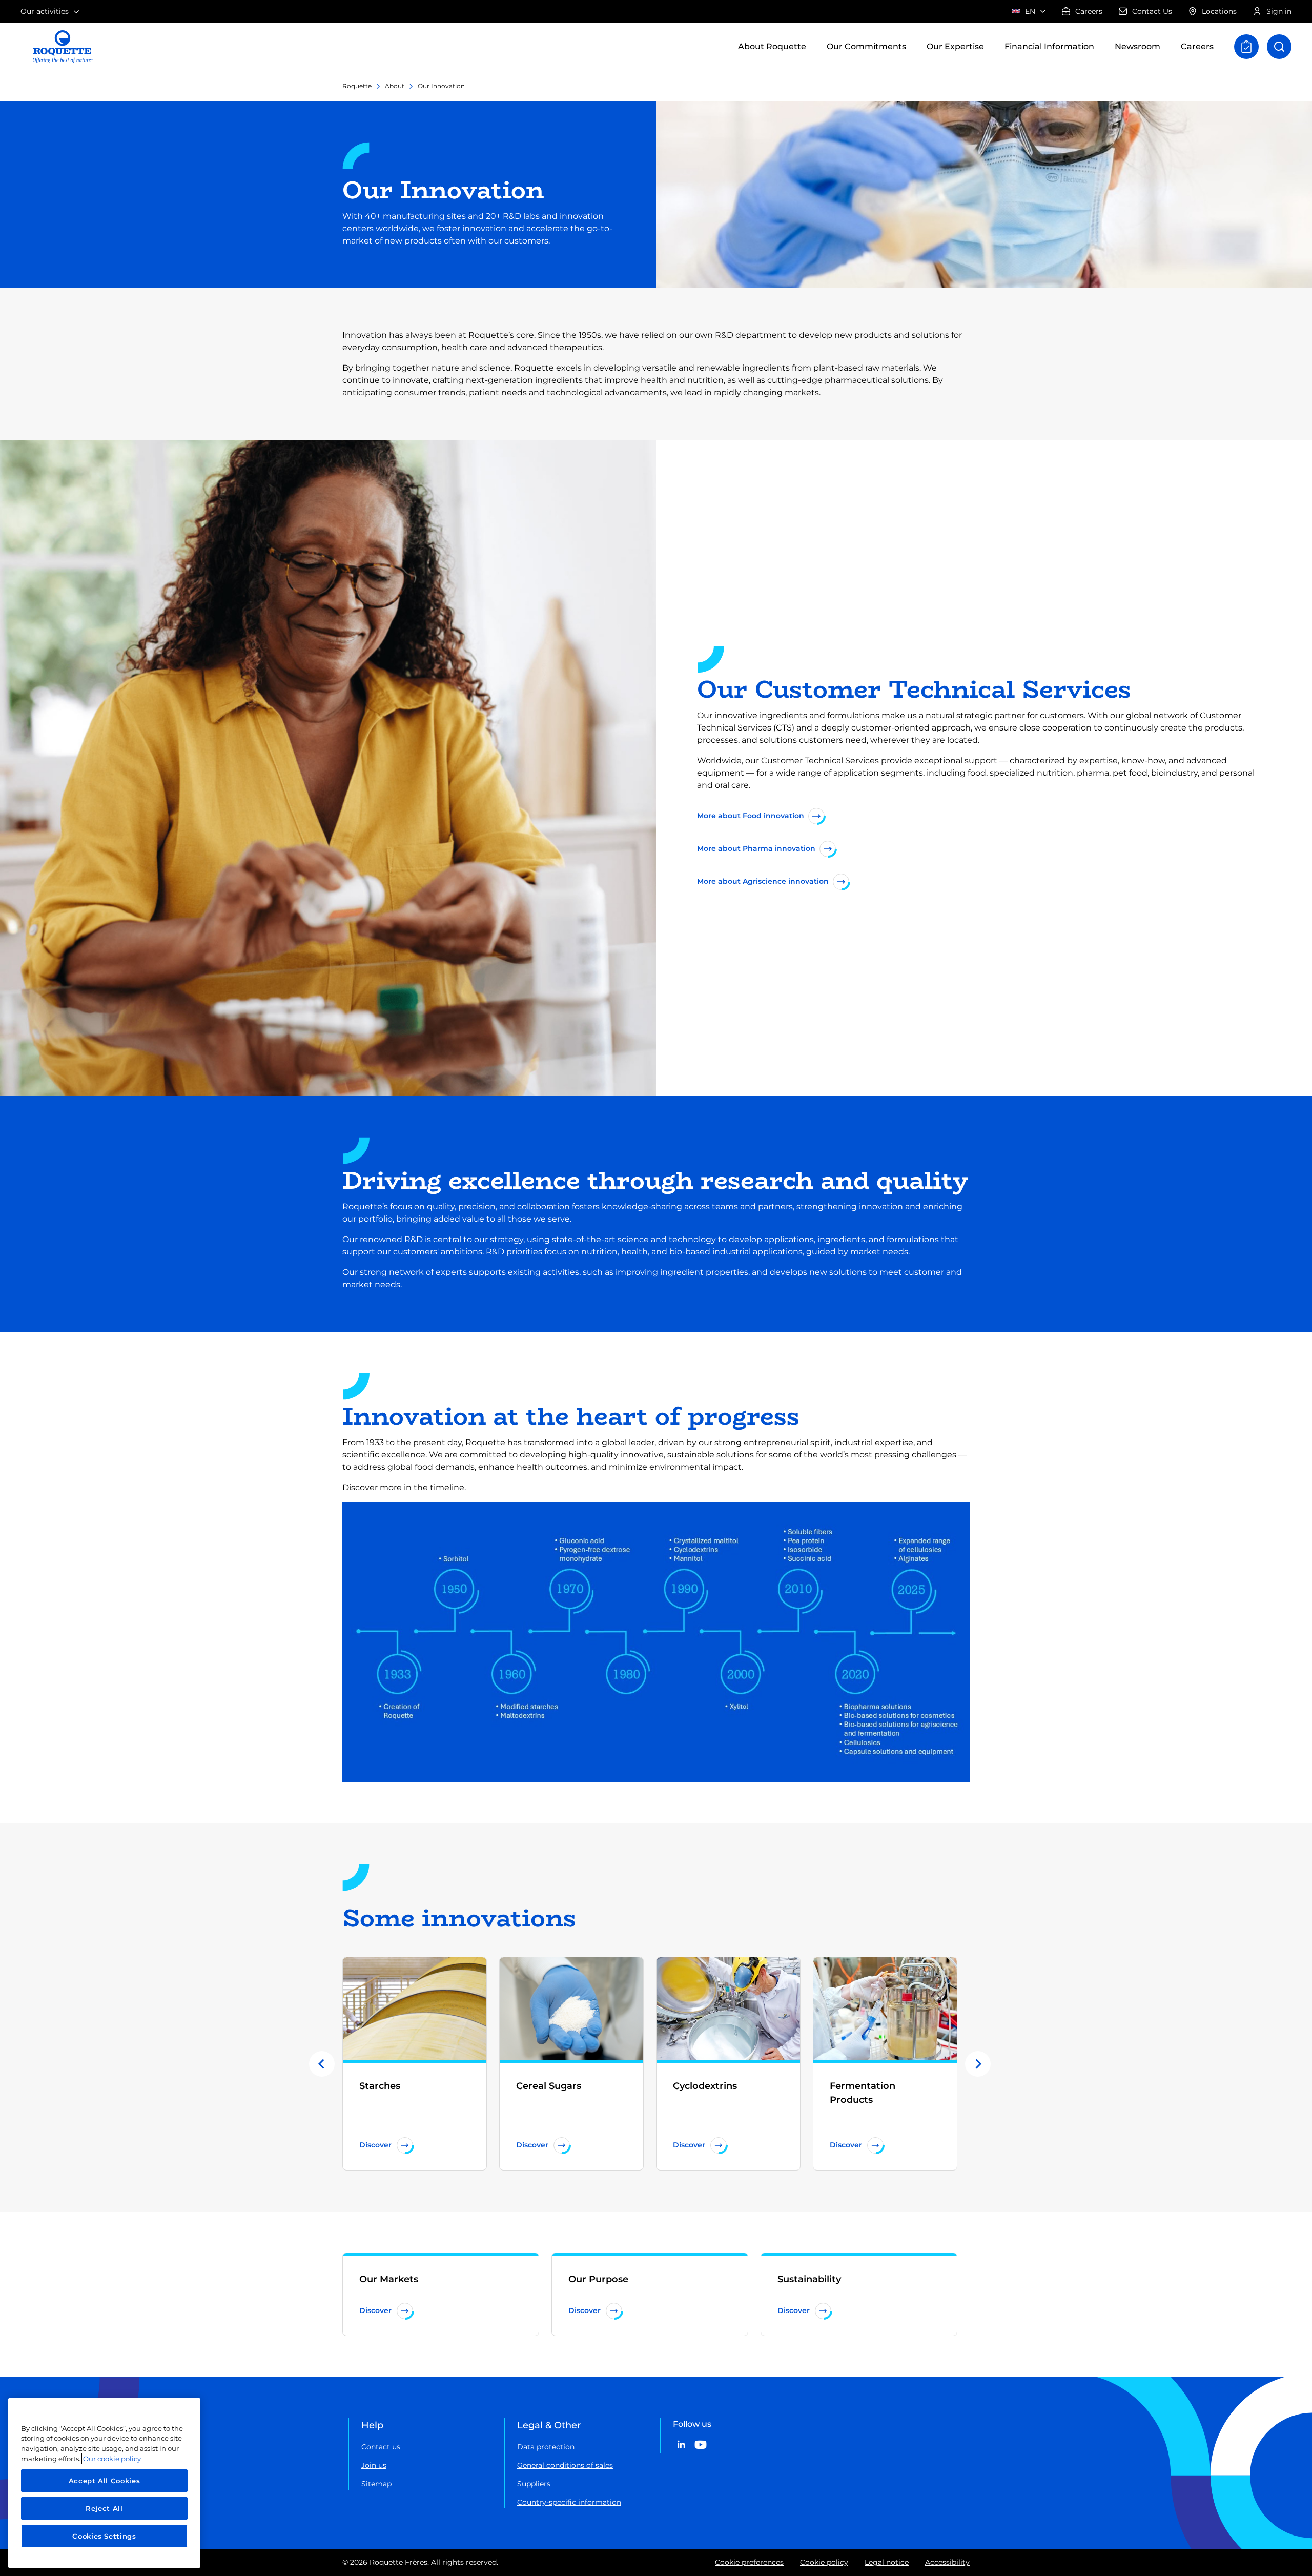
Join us (374, 2465)
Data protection (546, 2447)
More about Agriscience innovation (763, 881)
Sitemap (376, 2484)
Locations (1219, 11)
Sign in (1279, 11)
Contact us (381, 2447)
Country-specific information (569, 2502)
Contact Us (1152, 11)
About (395, 86)
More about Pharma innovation (756, 848)
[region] (104, 2483)
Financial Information (1049, 46)
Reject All (104, 2508)
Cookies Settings (104, 2536)
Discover (375, 2145)
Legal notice (887, 2562)
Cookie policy (824, 2562)
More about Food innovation (751, 816)
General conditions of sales (565, 2465)
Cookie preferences (749, 2562)
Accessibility (947, 2562)
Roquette (357, 86)
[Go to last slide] (322, 2064)
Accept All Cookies (105, 2481)
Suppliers (534, 2484)
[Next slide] (978, 2064)
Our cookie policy (112, 2459)
